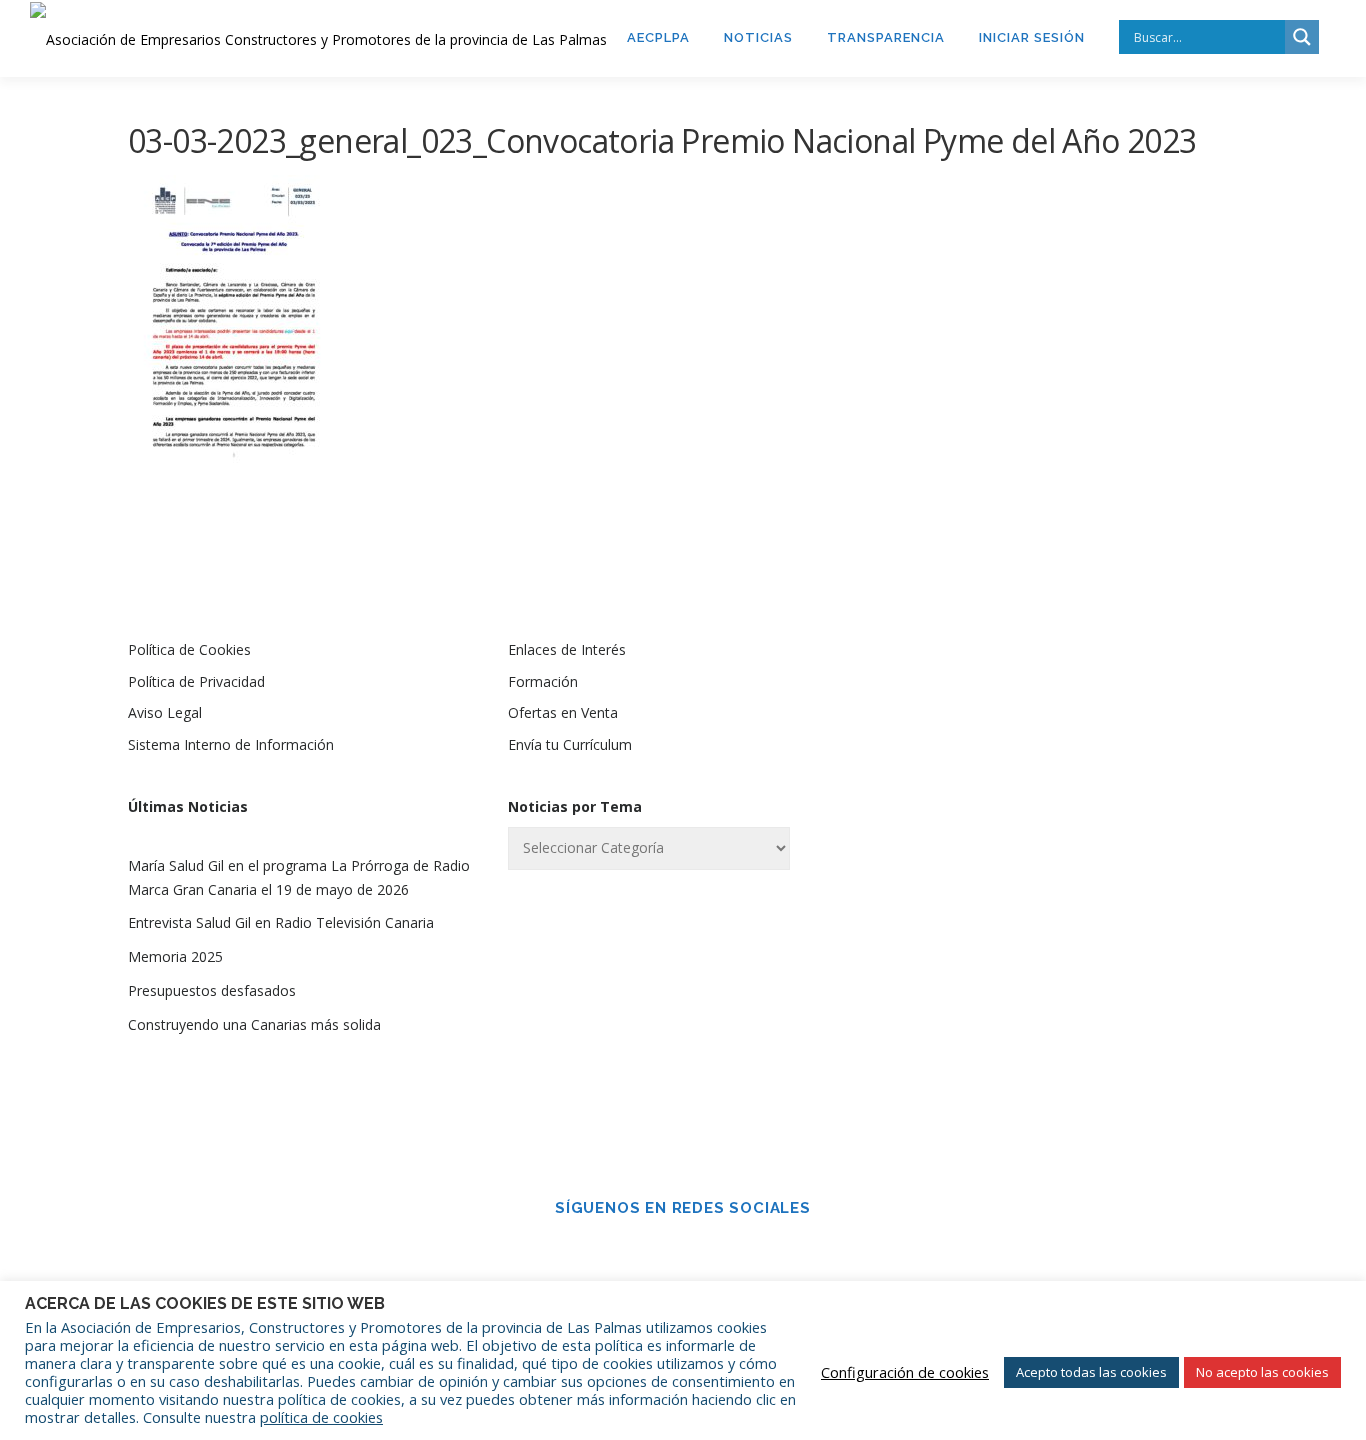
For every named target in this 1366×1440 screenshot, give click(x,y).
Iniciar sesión (1032, 37)
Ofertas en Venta (563, 712)
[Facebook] (655, 1251)
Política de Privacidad (196, 681)
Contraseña (966, 808)
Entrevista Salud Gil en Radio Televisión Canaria (281, 922)
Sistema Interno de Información (231, 744)
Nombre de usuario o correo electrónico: (1027, 703)
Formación (543, 681)
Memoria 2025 (175, 956)
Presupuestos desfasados (212, 990)
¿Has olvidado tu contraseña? (1063, 1043)
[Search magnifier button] (1302, 37)
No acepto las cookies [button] (1262, 1372)
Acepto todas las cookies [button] (1091, 1372)
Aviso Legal (165, 712)
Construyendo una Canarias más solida (254, 1024)
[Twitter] (711, 1251)
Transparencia (886, 37)
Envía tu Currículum (570, 744)
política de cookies (321, 1417)
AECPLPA (658, 37)
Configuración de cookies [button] (905, 1372)
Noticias (758, 37)
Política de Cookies (189, 649)
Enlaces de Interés (567, 649)
